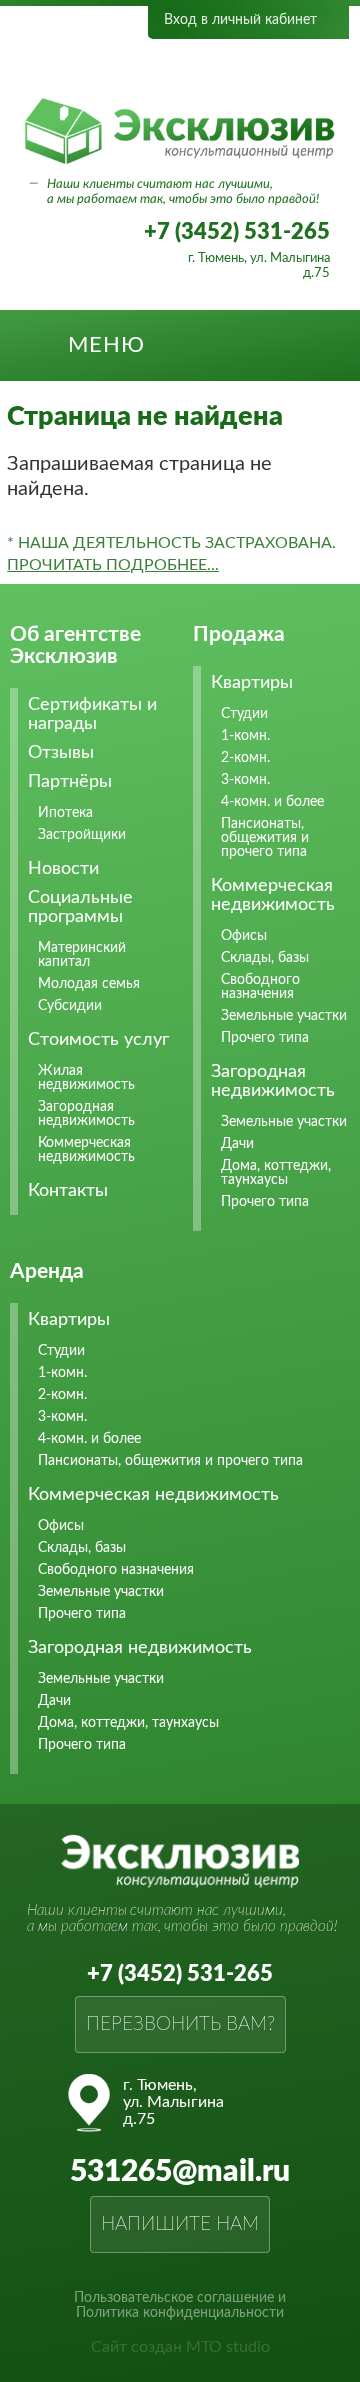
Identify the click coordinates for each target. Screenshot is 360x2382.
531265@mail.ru (180, 2172)
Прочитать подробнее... (113, 565)
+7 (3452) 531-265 (237, 232)
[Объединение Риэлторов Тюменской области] (116, 67)
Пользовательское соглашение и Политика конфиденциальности (180, 2305)
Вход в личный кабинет (240, 20)
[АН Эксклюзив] (179, 160)
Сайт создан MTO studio (180, 2347)
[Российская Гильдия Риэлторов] (258, 67)
